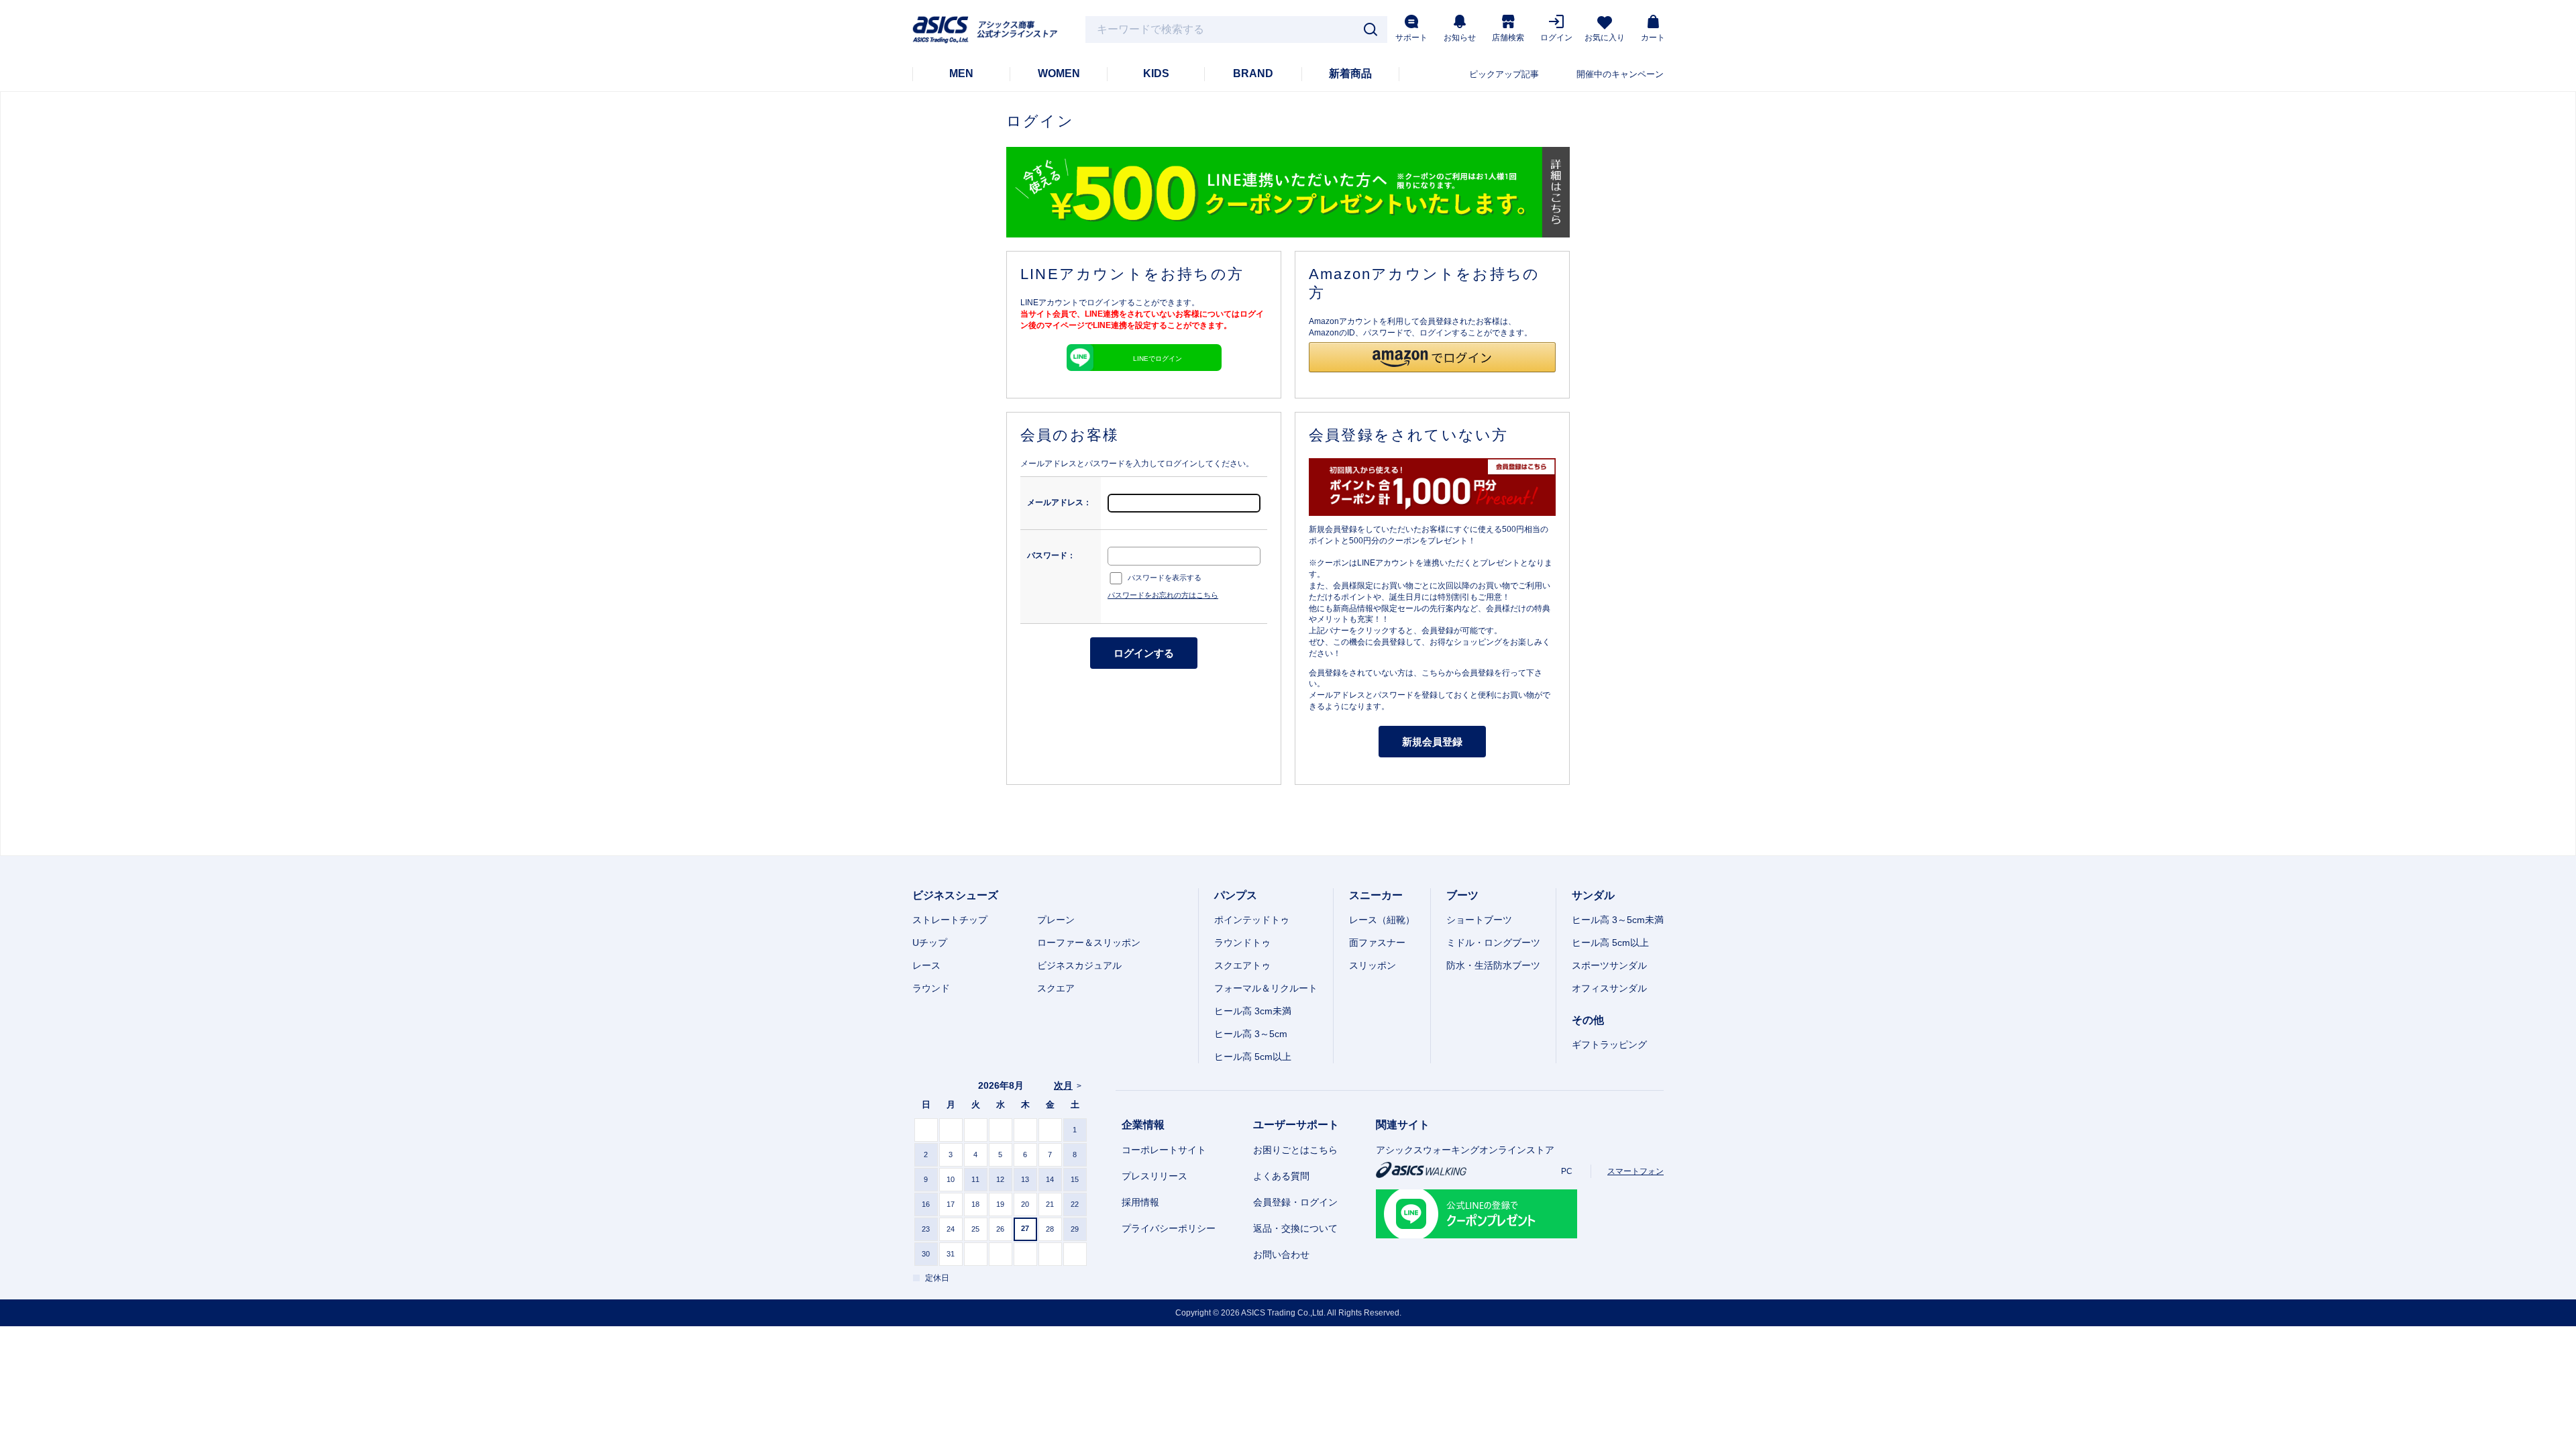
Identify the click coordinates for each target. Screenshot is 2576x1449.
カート (1653, 38)
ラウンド (931, 988)
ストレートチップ (950, 920)
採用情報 (1140, 1202)
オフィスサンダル (1609, 988)
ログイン (1556, 38)
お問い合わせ (1281, 1254)
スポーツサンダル (1609, 965)
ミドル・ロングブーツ (1493, 943)
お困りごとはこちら (1295, 1150)
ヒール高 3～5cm (1251, 1034)
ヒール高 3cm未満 (1253, 1011)
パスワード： (1051, 555)
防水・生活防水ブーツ (1493, 965)
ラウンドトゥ (1242, 943)
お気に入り (1605, 38)
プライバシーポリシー (1169, 1228)
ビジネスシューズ (955, 895)
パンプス (1236, 895)
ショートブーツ (1479, 920)
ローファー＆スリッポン (1089, 943)
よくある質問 (1281, 1176)
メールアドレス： (1059, 502)
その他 (1588, 1020)
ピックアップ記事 (1504, 74)
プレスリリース (1155, 1176)
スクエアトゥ (1242, 965)
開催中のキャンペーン (1620, 74)
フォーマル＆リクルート (1266, 988)
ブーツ (1462, 895)
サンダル (1593, 895)
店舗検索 (1508, 38)
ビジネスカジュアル (1079, 965)
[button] (1432, 357)
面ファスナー (1377, 943)
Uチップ (930, 943)
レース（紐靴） (1382, 920)
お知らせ (1460, 38)
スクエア (1056, 988)
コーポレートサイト (1164, 1150)
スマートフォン (1635, 1171)
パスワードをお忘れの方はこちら (1163, 595)
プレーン (1056, 920)
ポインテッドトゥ (1252, 920)
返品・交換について (1295, 1228)
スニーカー (1376, 895)
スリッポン (1373, 965)
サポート (1411, 38)
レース (926, 965)
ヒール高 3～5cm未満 (1618, 920)
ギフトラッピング (1609, 1044)
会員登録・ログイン (1295, 1202)
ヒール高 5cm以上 (1253, 1057)
